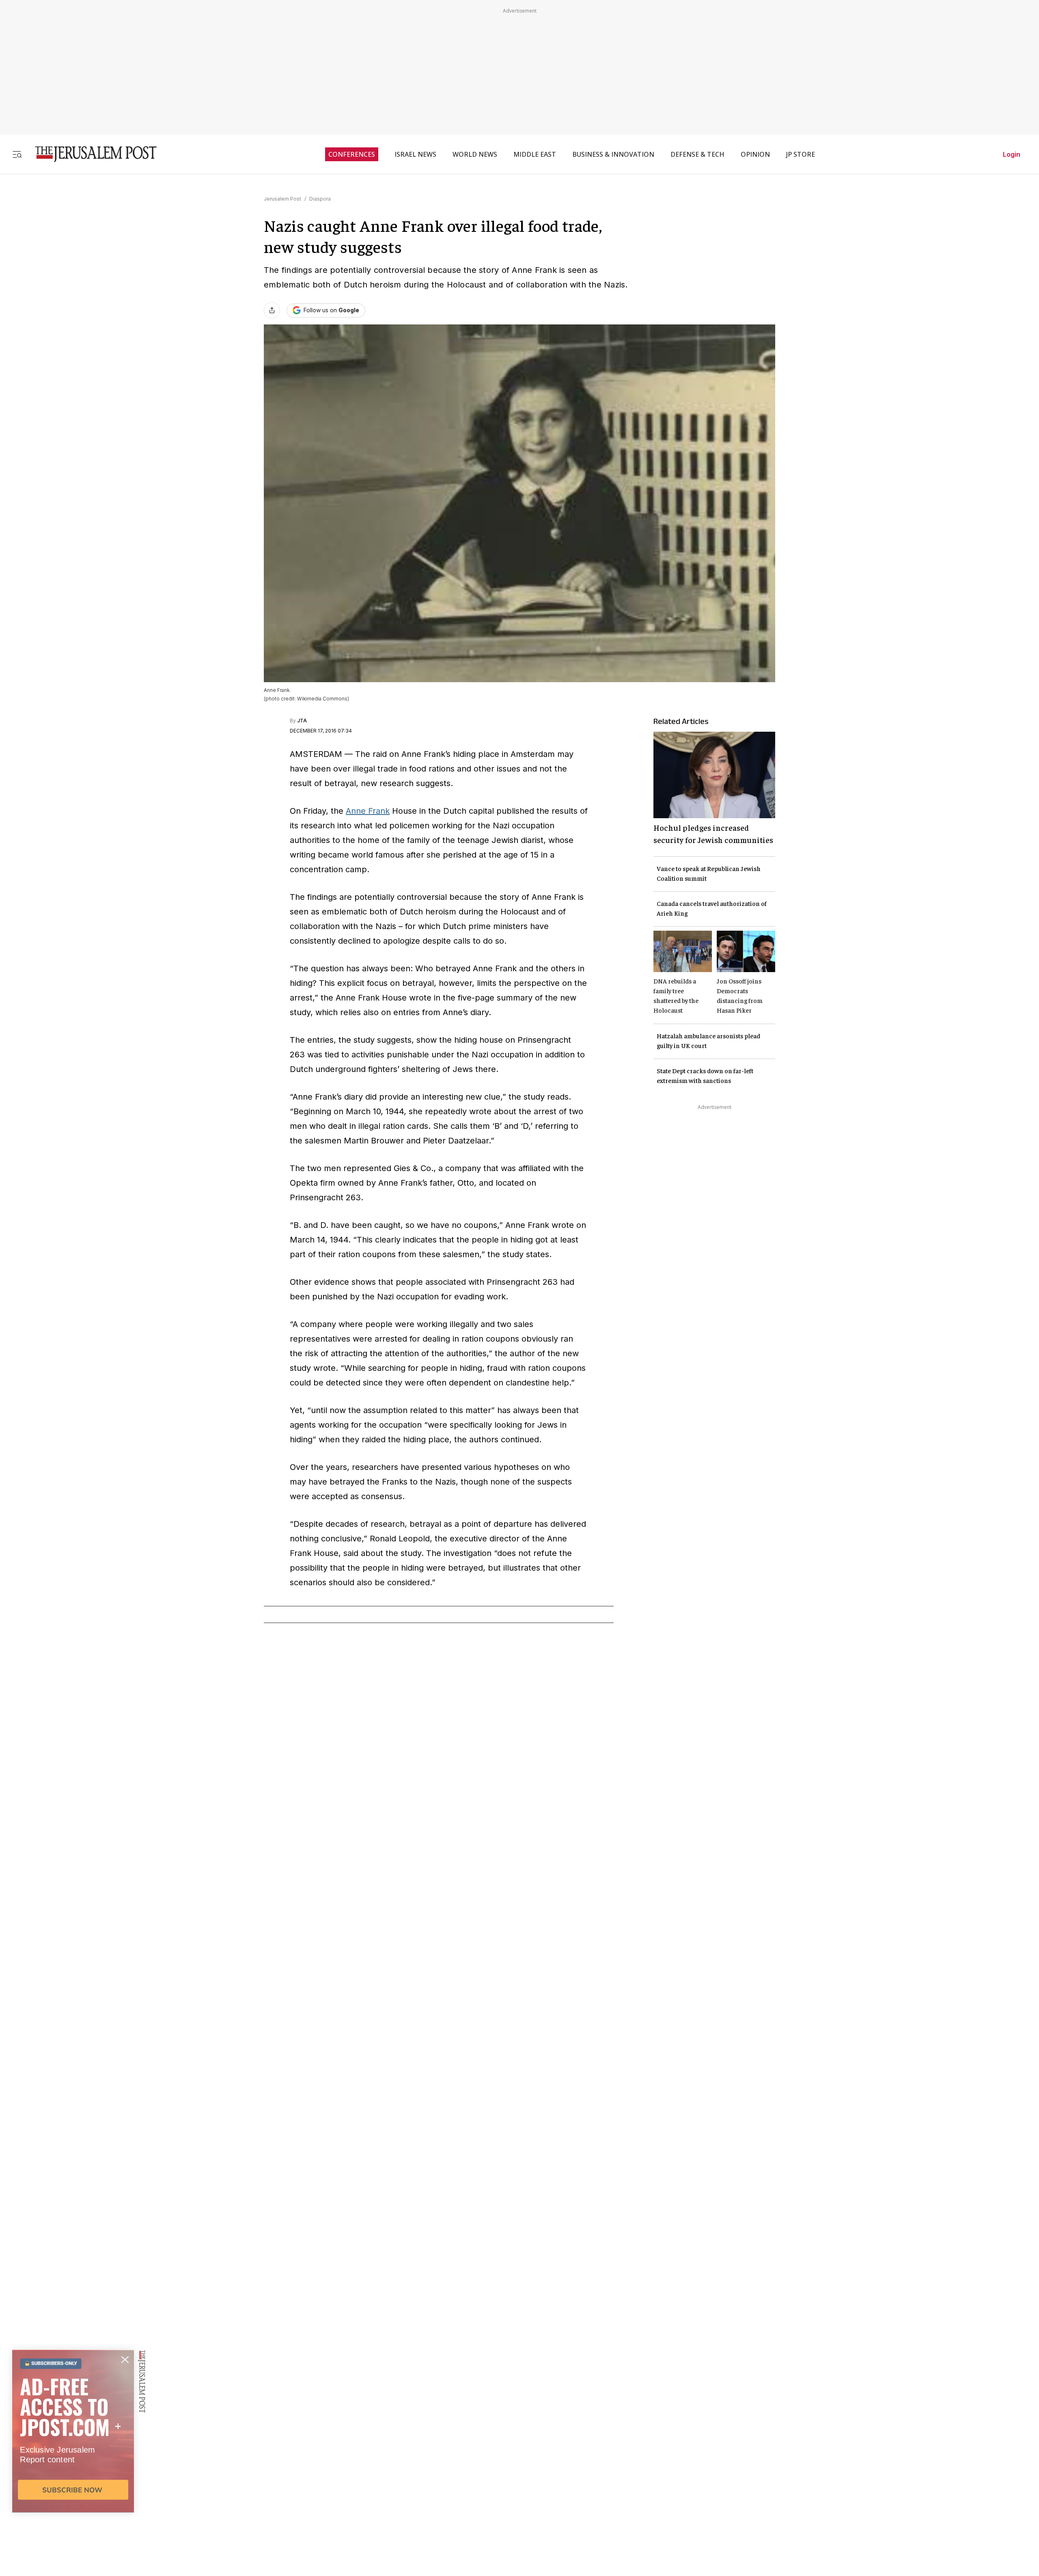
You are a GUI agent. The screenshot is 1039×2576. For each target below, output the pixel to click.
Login (1012, 154)
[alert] (73, 2483)
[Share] (272, 310)
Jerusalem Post (282, 199)
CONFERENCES (352, 154)
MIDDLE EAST (535, 154)
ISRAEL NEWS (415, 154)
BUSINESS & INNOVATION (613, 154)
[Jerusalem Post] (91, 154)
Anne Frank (368, 811)
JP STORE (801, 154)
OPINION (755, 154)
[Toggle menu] (17, 154)
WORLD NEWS (475, 154)
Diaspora (320, 199)
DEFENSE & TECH (697, 154)
